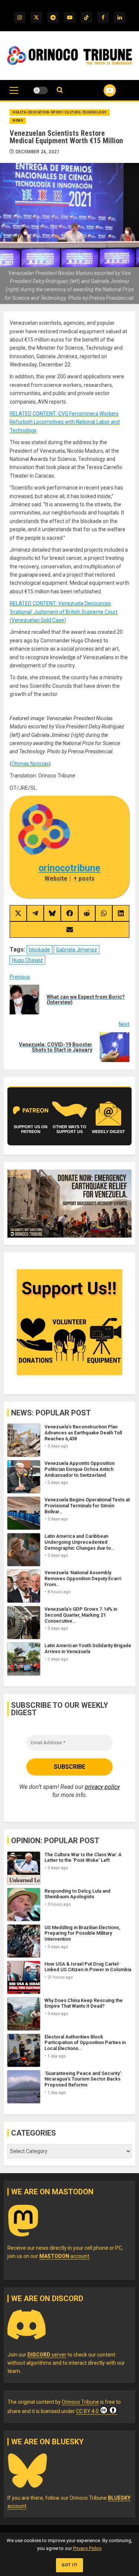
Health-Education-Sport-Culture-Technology (60, 112)
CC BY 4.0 (87, 2411)
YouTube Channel (101, 90)
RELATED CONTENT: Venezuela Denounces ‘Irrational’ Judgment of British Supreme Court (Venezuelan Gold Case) (64, 612)
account (64, 2256)
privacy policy (102, 1787)
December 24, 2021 (38, 152)
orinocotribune (69, 868)
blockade (39, 950)
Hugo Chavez (27, 960)
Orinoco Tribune (80, 2402)
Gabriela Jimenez (77, 950)
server (47, 2355)
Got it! (69, 2565)
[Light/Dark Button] (40, 90)
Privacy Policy (87, 2548)
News (18, 121)
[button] (14, 94)
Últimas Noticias (30, 764)
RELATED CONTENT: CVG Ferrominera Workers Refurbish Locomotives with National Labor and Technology (65, 422)
